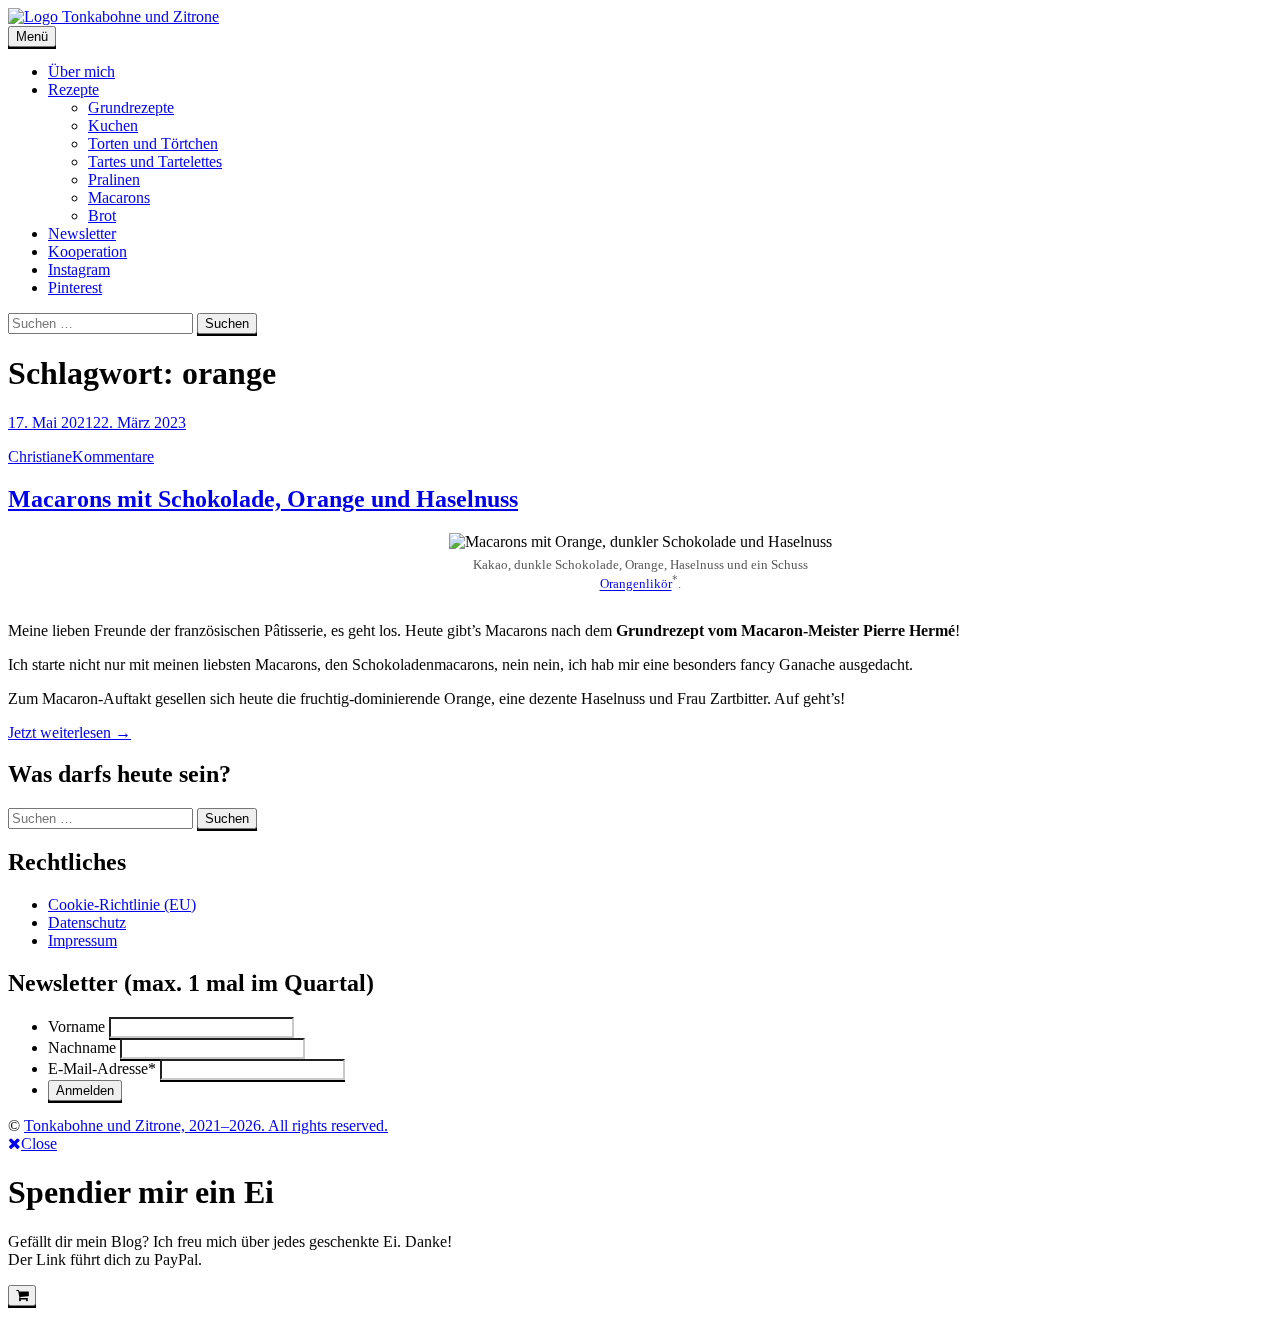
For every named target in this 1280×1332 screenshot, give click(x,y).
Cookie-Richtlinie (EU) (122, 904)
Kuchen (113, 125)
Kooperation (87, 251)
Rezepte (73, 89)
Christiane (40, 456)
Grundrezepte (131, 107)
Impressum (82, 940)
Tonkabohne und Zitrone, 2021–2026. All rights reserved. (206, 1125)
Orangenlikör (636, 584)
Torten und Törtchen (153, 143)
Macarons (119, 197)
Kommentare (113, 456)
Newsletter (82, 233)
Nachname (82, 1047)
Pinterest (75, 287)
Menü (32, 36)
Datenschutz (87, 922)
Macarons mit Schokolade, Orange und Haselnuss (263, 499)
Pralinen (114, 179)
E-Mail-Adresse (102, 1068)
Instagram (79, 269)
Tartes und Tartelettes (155, 161)
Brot (102, 215)
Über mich (81, 71)
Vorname (76, 1026)
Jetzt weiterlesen (69, 732)
